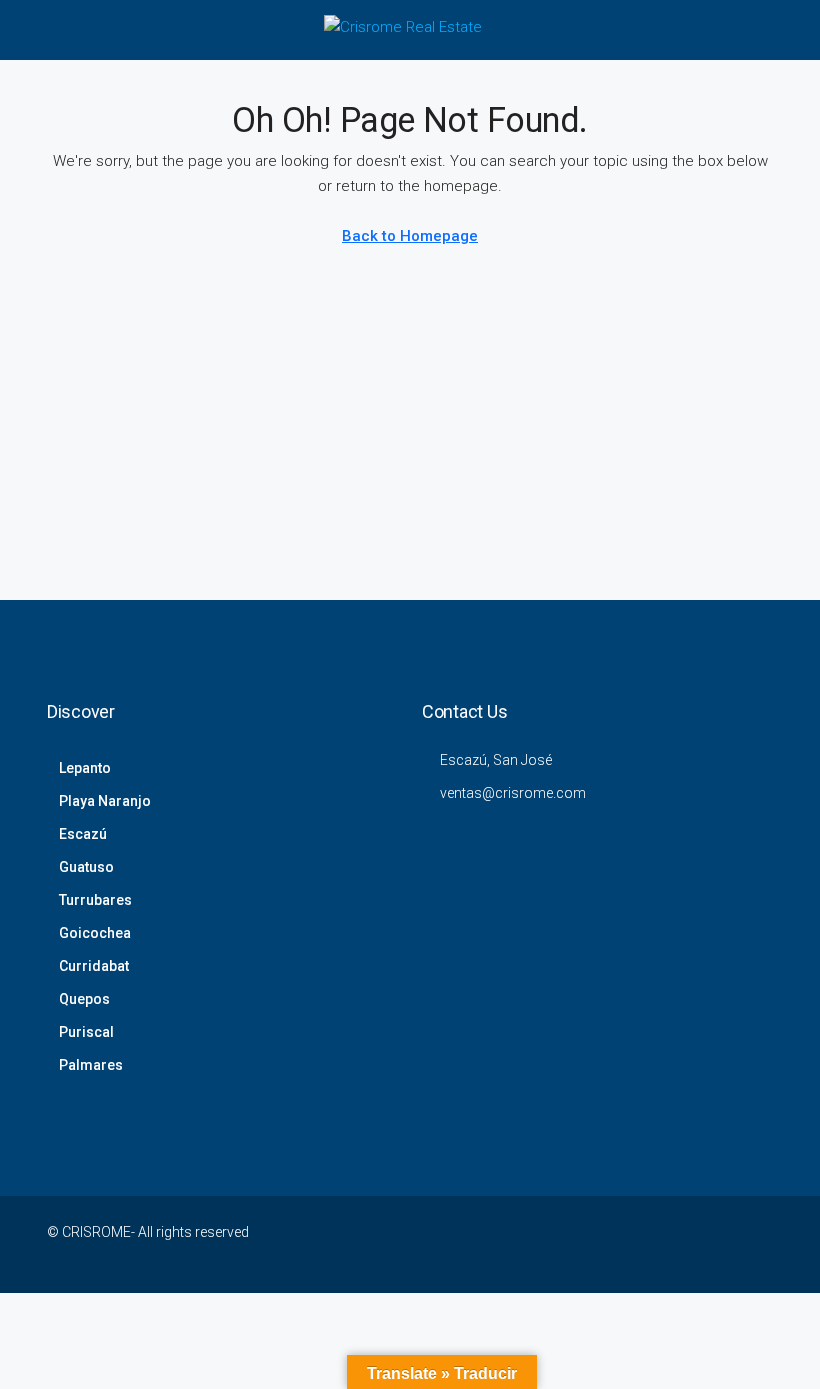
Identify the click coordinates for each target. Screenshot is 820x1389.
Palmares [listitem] (91, 1065)
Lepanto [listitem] (85, 768)
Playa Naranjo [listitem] (105, 801)
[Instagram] (580, 1244)
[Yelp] (755, 1244)
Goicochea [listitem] (95, 933)
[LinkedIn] (615, 1244)
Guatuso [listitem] (86, 867)
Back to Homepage (410, 236)
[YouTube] (685, 1244)
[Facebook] (510, 1244)
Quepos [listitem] (84, 999)
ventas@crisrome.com (513, 793)
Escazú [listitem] (83, 834)
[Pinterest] (720, 1244)
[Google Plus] (650, 1244)
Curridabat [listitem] (94, 966)
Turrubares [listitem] (95, 900)
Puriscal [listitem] (86, 1032)
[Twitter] (545, 1244)
